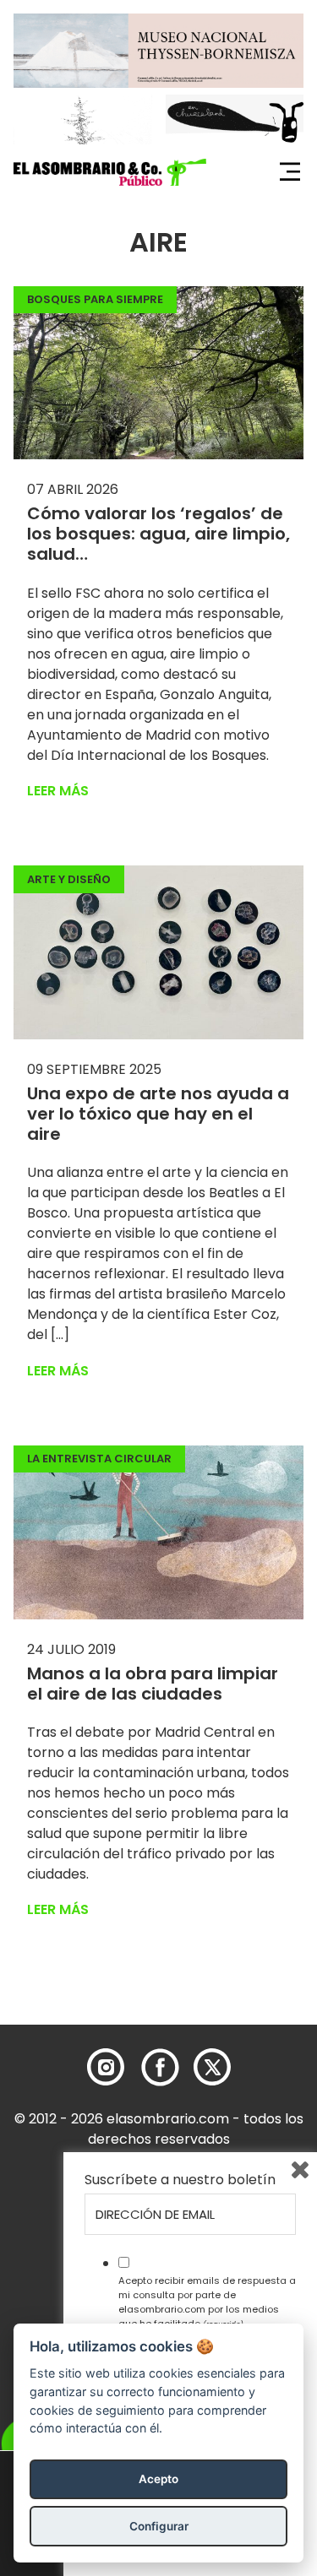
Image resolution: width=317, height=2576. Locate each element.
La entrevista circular (99, 1459)
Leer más (58, 791)
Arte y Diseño (69, 879)
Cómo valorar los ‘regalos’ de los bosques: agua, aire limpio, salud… (158, 534)
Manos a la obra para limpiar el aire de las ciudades (153, 1684)
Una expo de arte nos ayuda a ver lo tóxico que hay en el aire (158, 1114)
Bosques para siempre (95, 299)
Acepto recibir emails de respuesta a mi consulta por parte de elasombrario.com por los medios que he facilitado (207, 2302)
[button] (110, 172)
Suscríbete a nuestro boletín (180, 2180)
